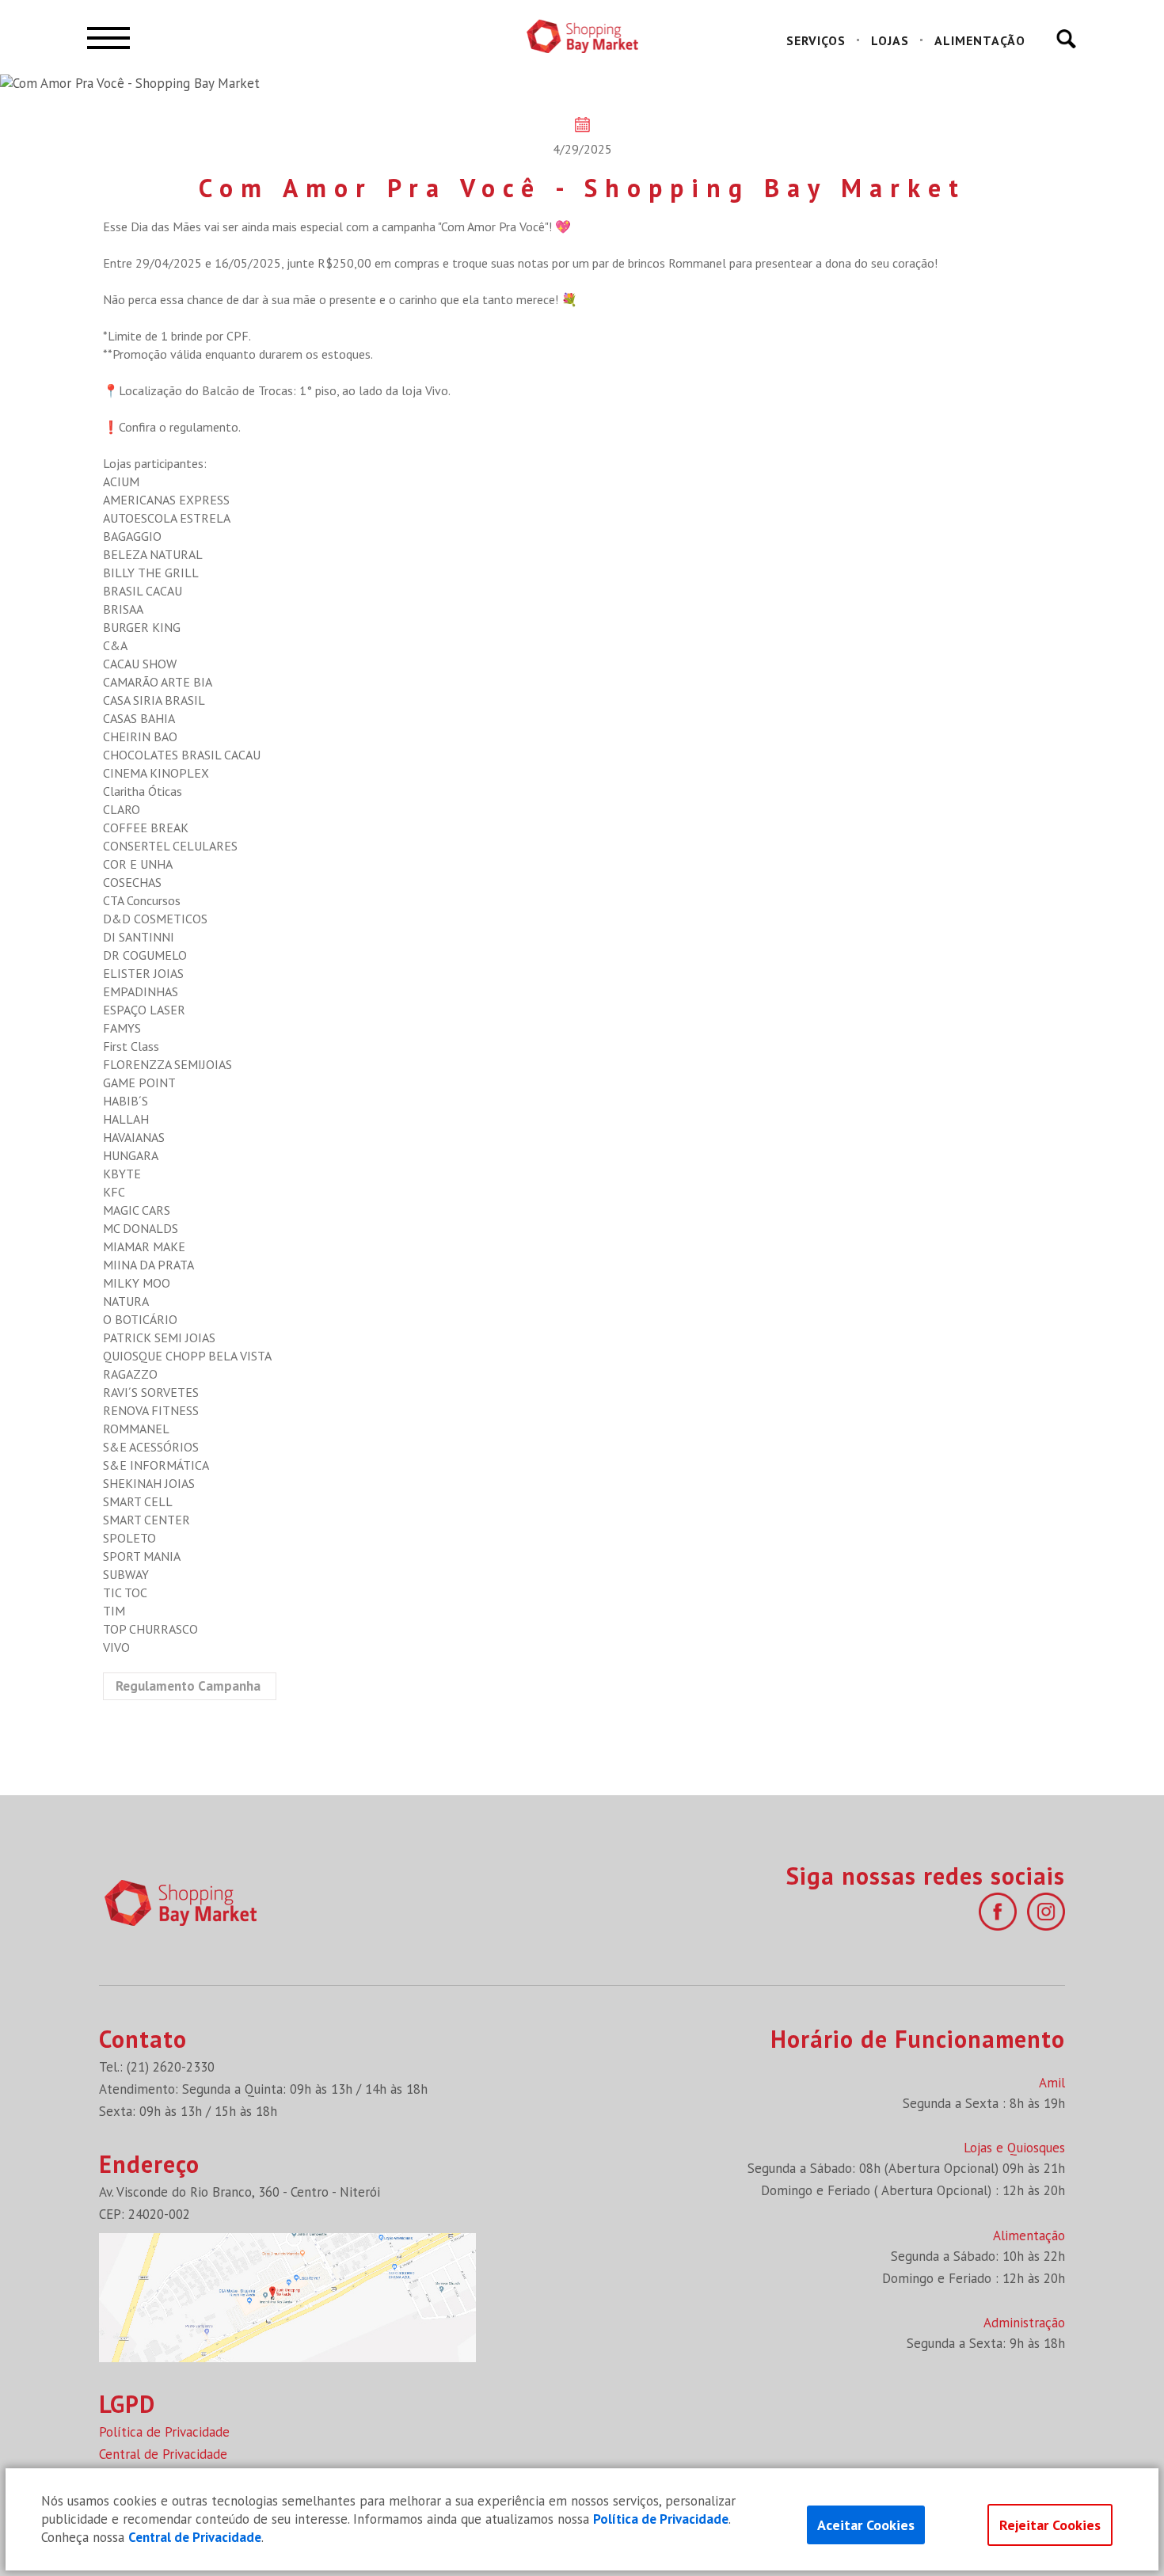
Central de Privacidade (163, 2454)
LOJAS (890, 40)
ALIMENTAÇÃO (980, 40)
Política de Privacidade (164, 2432)
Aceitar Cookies (866, 2525)
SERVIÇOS (816, 40)
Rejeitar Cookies (1050, 2525)
